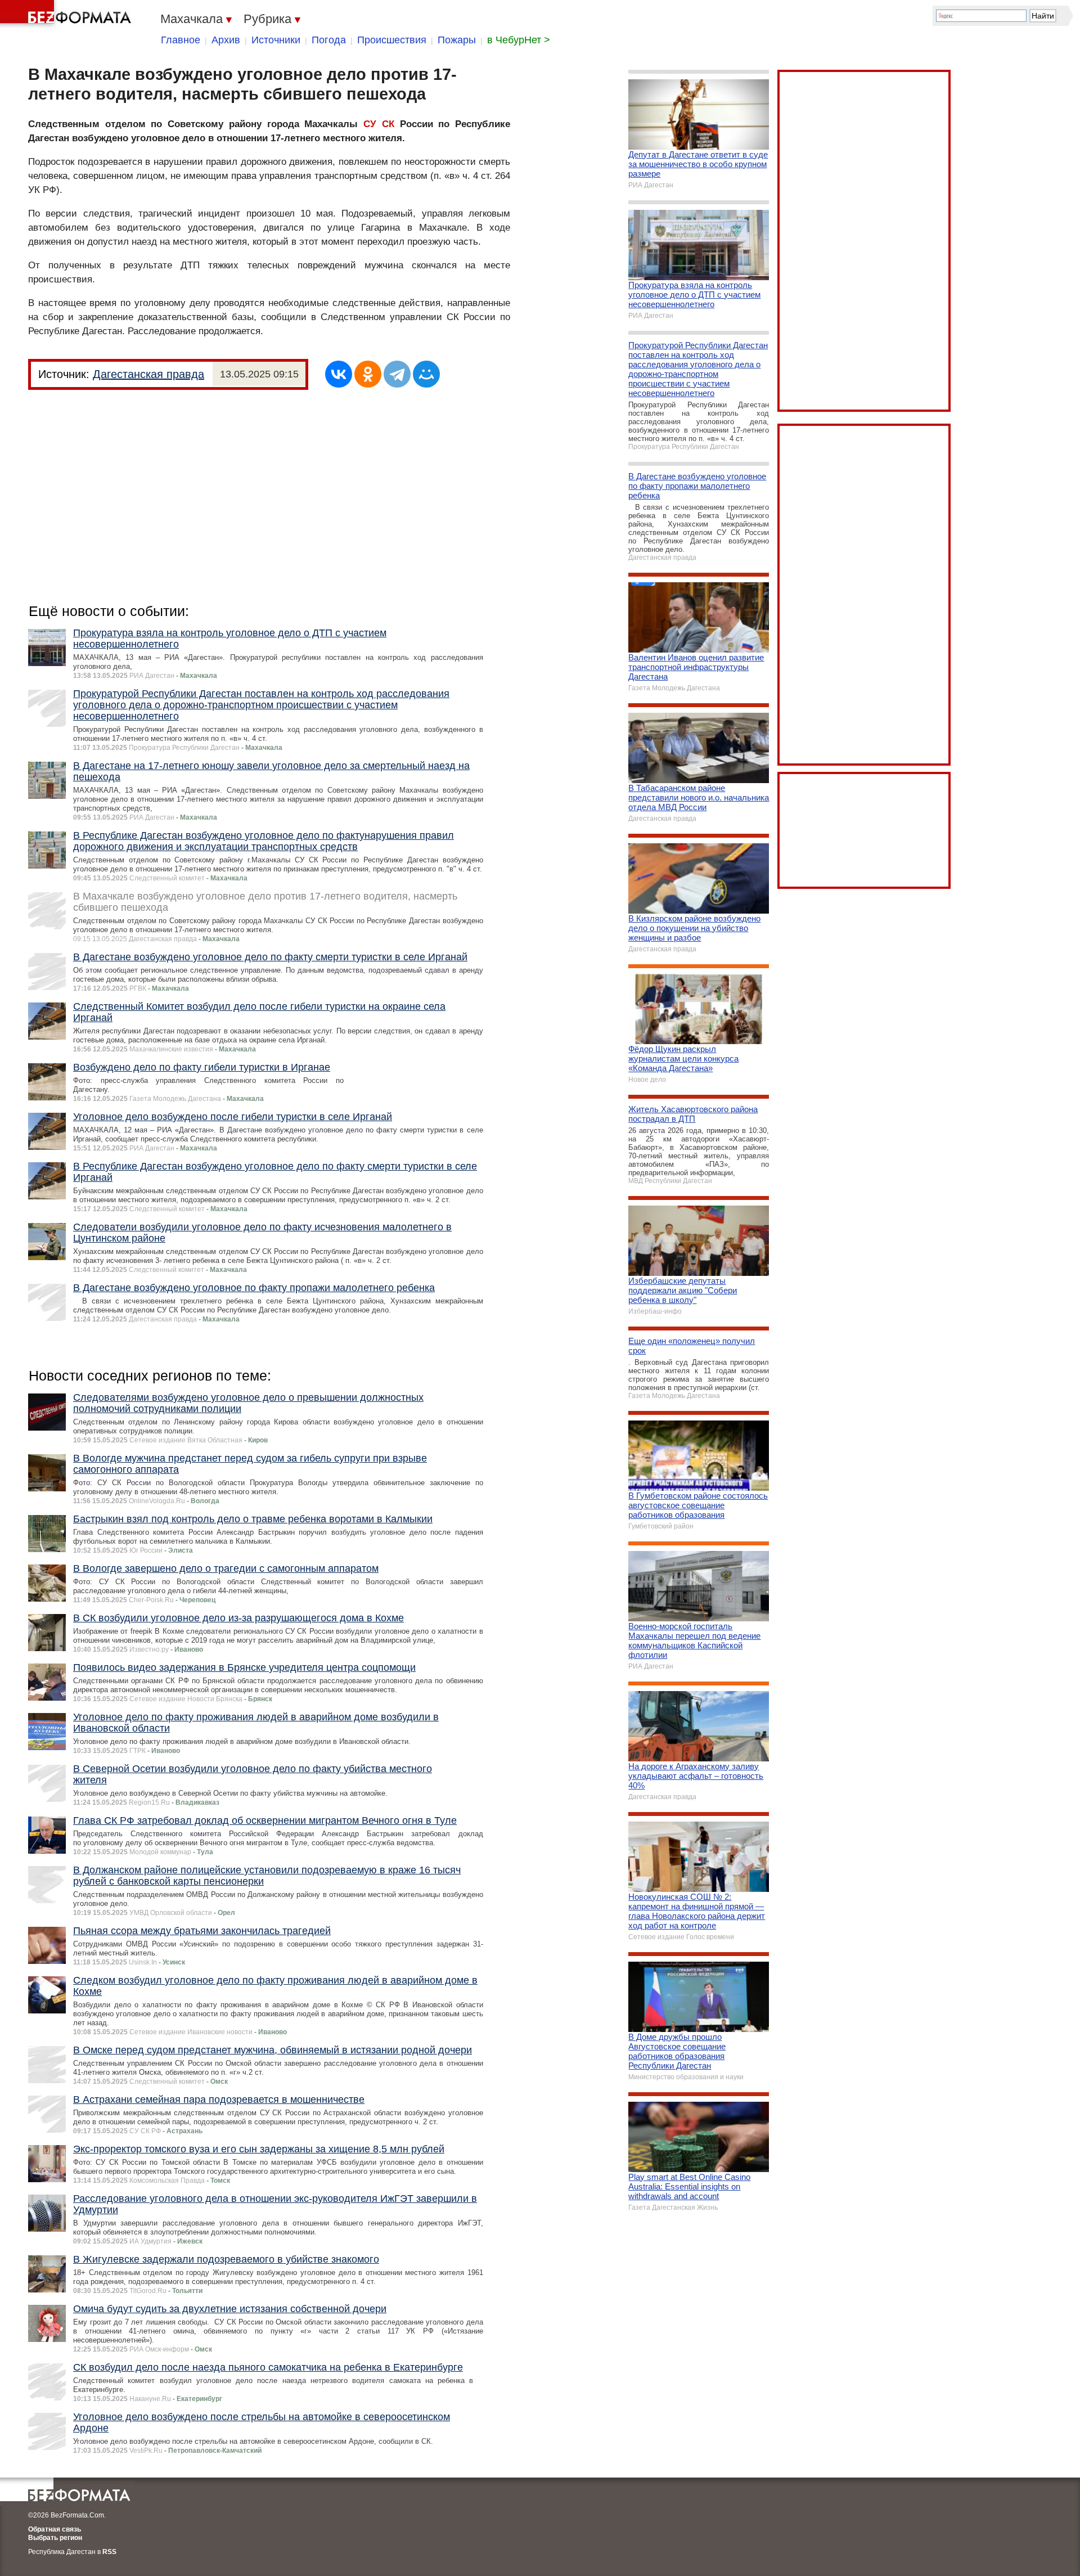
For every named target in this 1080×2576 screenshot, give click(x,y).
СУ (370, 124)
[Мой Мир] (426, 374)
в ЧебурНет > (519, 40)
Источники (276, 40)
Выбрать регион (55, 2538)
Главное (181, 40)
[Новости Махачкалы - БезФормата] (67, 14)
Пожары (457, 40)
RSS (109, 2552)
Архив (226, 40)
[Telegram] (397, 374)
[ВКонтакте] (339, 374)
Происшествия (392, 40)
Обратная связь (55, 2529)
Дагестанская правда (148, 374)
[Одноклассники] (368, 374)
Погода (329, 40)
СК (388, 124)
